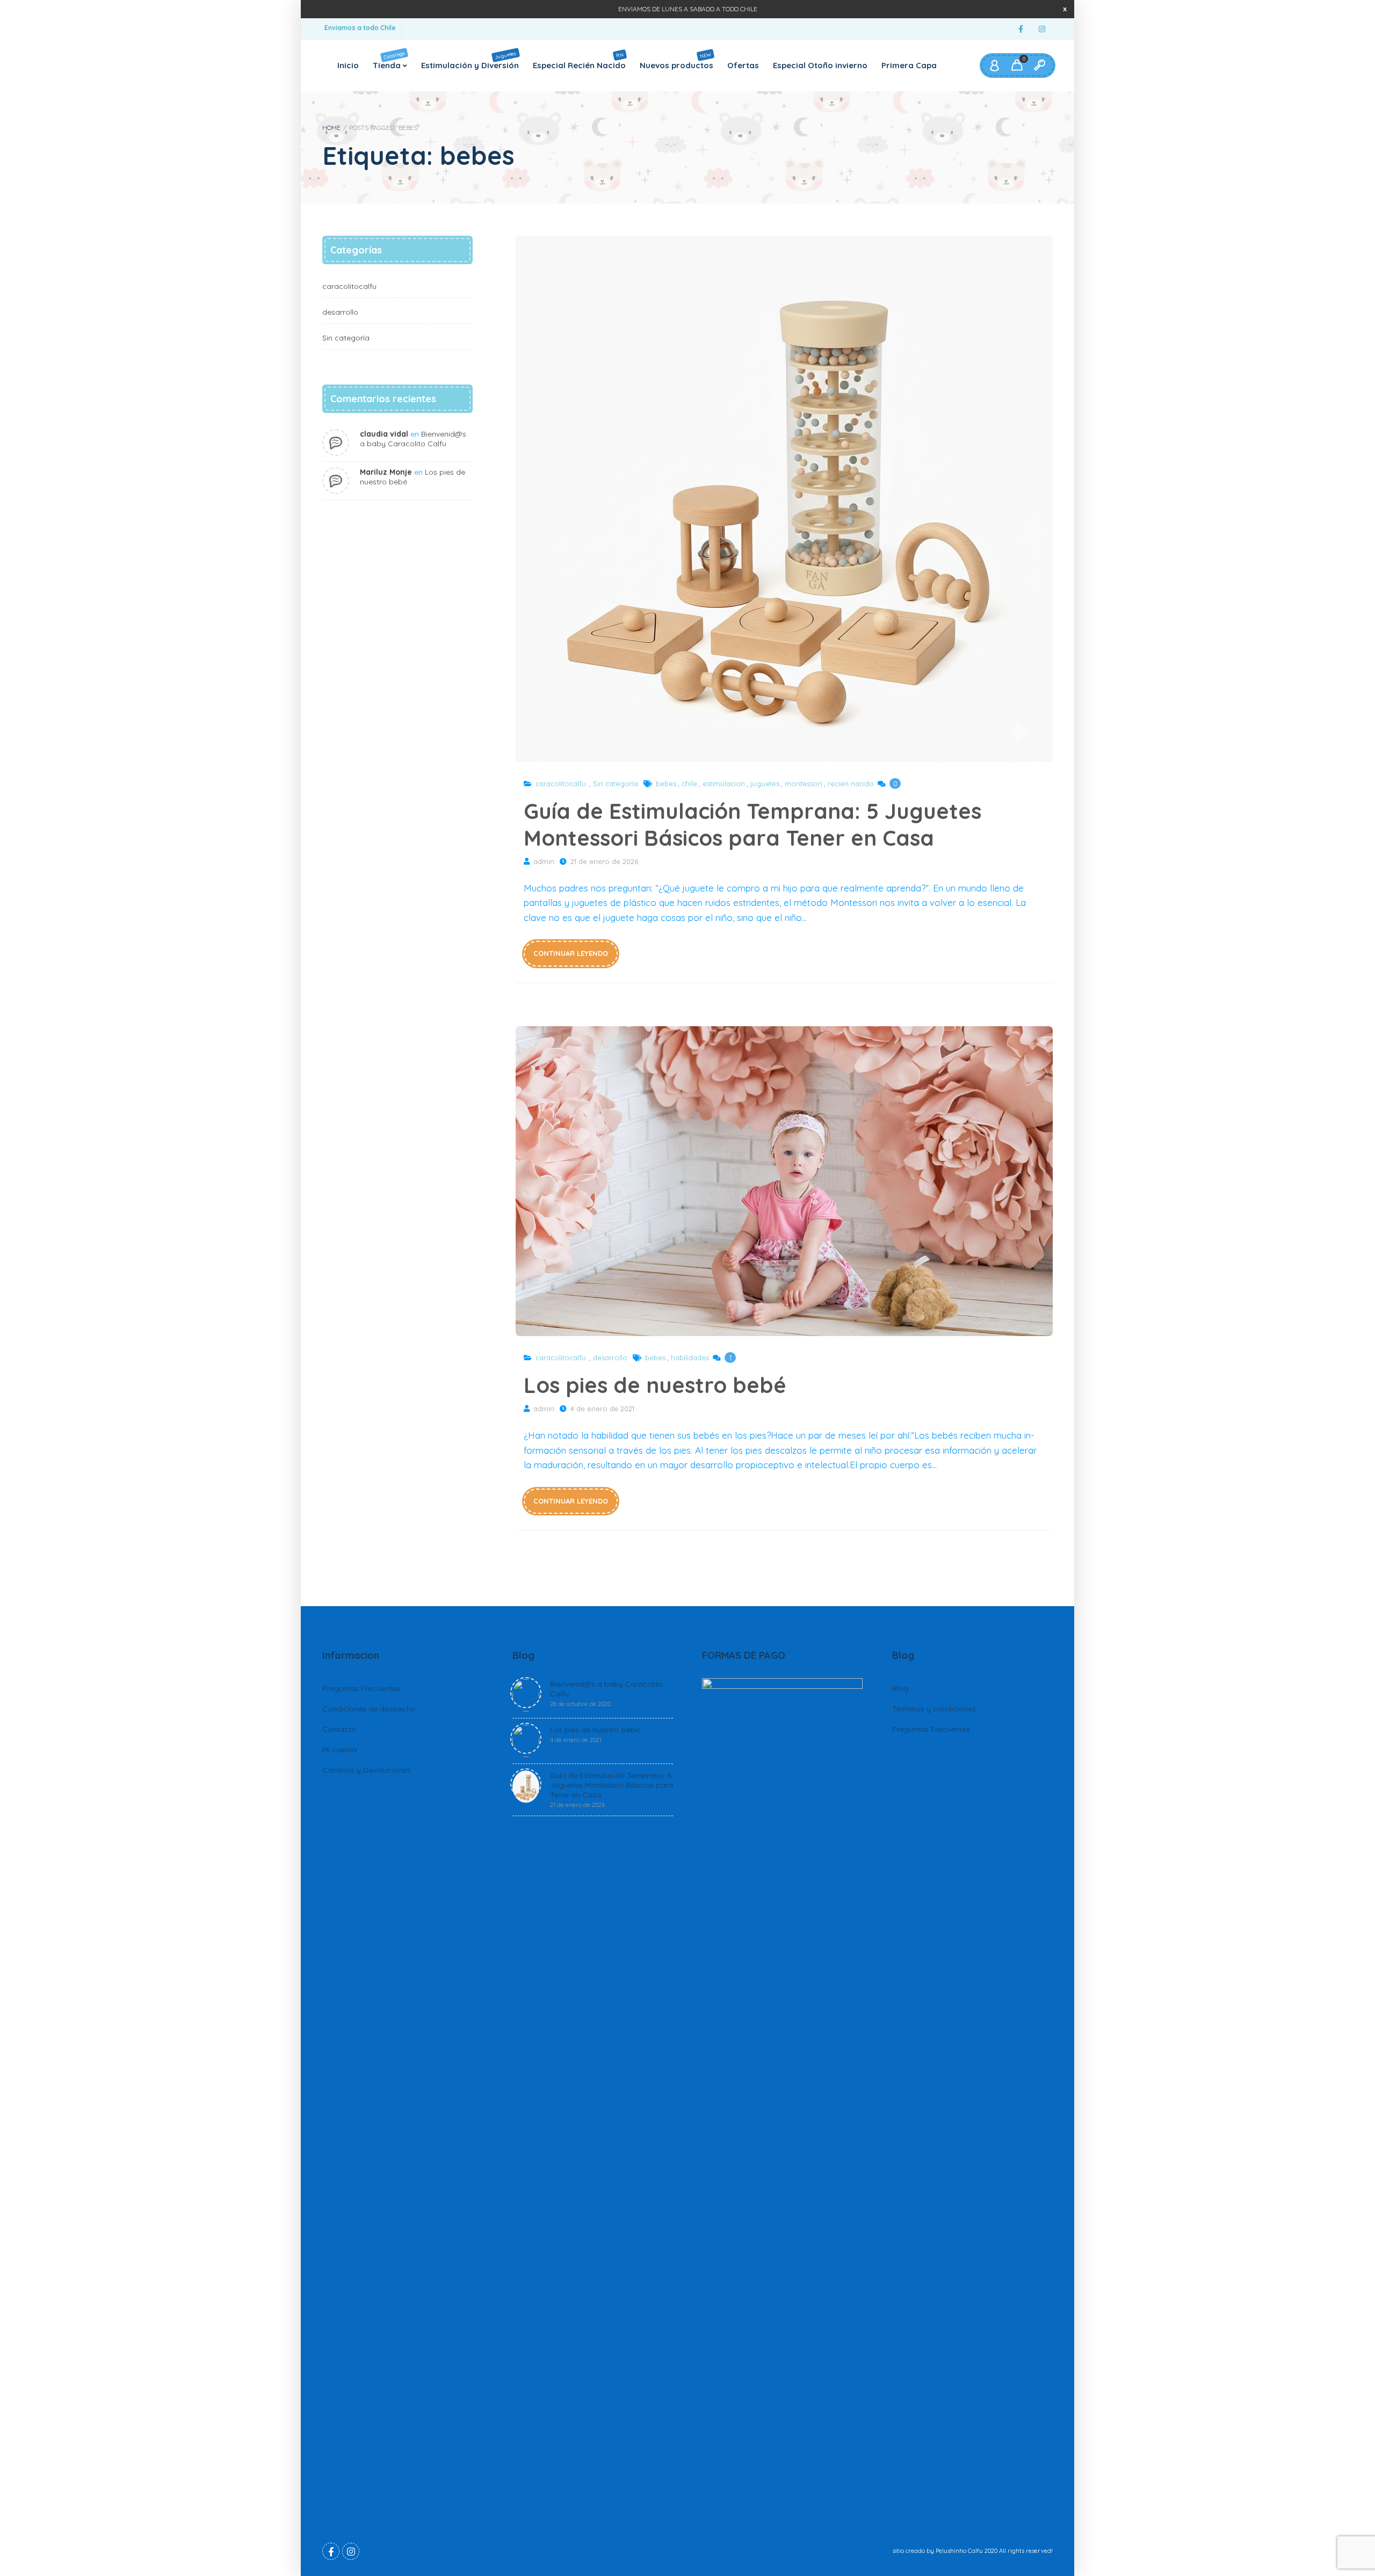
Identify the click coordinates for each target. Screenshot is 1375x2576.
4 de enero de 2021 (602, 1409)
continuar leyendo (571, 953)
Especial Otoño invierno (820, 65)
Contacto (339, 1729)
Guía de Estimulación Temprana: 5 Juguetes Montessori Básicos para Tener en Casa (784, 499)
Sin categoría (616, 783)
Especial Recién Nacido (579, 60)
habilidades (690, 1358)
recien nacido (851, 783)
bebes (666, 783)
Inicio (348, 65)
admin (544, 861)
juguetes (765, 783)
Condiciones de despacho (369, 1709)
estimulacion (724, 783)
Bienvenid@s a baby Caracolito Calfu (413, 439)
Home (331, 128)
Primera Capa (909, 65)
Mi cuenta (339, 1750)
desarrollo (610, 1358)
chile (689, 783)
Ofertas (743, 65)
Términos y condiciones (934, 1709)
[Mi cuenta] (994, 66)
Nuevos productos (676, 60)
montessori (804, 783)
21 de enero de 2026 (604, 861)
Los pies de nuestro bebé (784, 1181)
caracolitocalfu (561, 783)
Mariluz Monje (386, 472)
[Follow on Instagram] (1042, 29)
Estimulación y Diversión (470, 60)
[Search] (1039, 66)
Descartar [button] (1065, 9)
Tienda (389, 60)
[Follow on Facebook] (1021, 29)
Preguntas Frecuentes (361, 1688)
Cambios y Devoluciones (366, 1770)
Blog (900, 1688)
